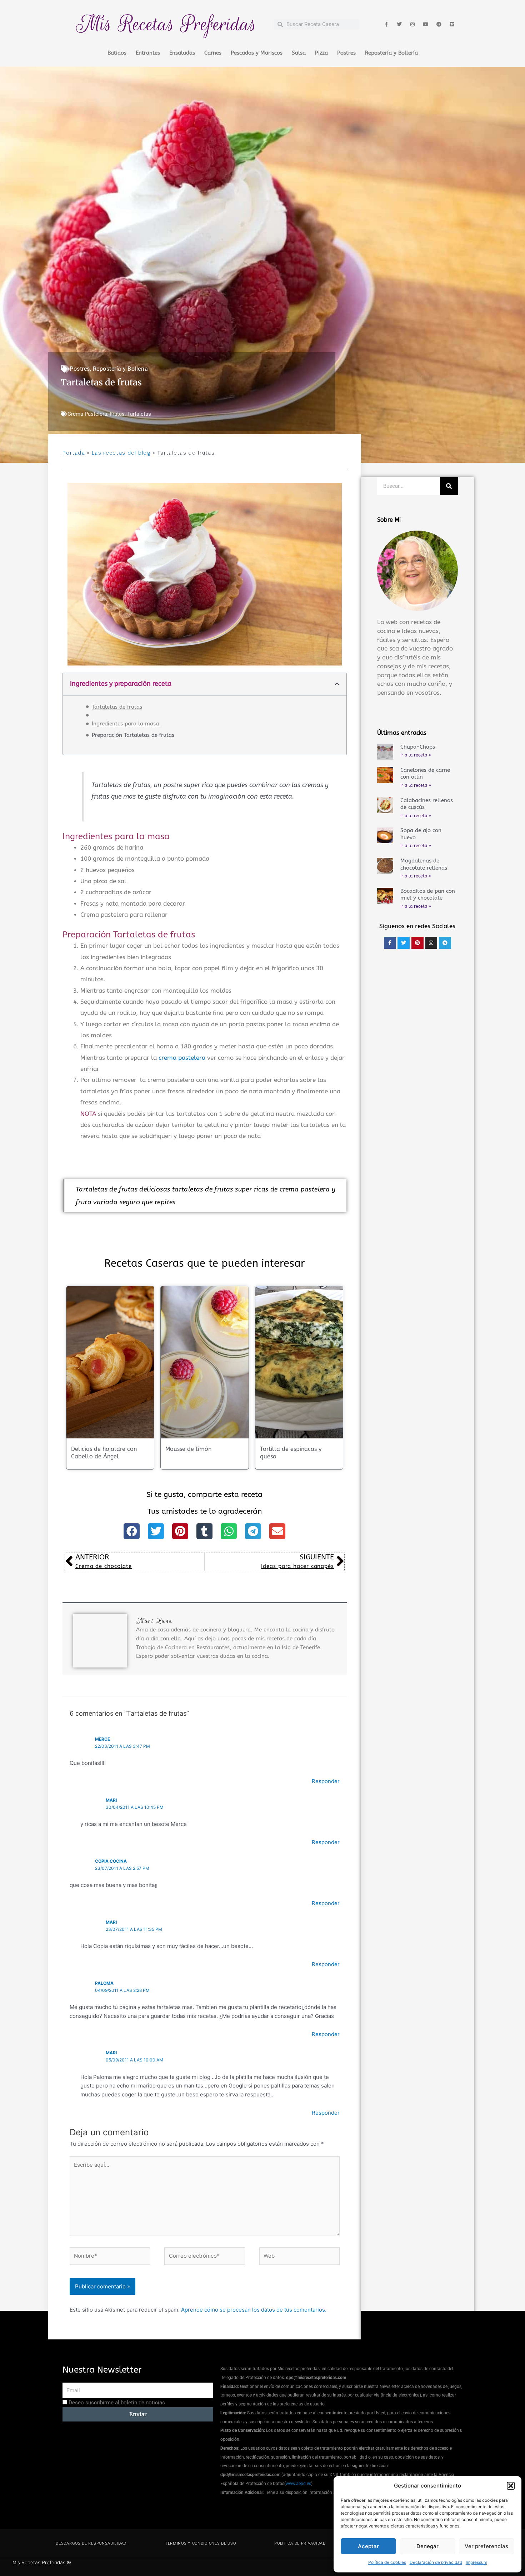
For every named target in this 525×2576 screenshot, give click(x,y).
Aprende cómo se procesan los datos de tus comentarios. (254, 2310)
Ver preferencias (486, 2546)
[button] (511, 2486)
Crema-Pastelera (87, 414)
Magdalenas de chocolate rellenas (424, 864)
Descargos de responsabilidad (91, 2543)
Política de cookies (387, 2562)
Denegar (427, 2546)
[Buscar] (449, 486)
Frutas (117, 414)
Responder (326, 1781)
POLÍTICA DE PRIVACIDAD (300, 2543)
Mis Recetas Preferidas (166, 24)
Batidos (117, 53)
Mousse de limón (188, 1449)
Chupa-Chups (418, 747)
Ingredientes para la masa (126, 724)
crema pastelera (182, 1058)
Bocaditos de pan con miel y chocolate (428, 895)
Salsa (299, 53)
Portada (74, 453)
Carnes (213, 53)
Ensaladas (182, 53)
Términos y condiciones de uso (200, 2543)
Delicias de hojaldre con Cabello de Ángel (104, 1453)
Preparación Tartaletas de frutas (133, 735)
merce (102, 1739)
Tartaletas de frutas (117, 707)
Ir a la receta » (416, 755)
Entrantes (148, 53)
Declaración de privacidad (436, 2562)
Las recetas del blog (121, 453)
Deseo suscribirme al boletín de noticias (117, 2403)
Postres (346, 53)
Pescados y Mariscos (257, 53)
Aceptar (368, 2546)
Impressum (476, 2562)
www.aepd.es (298, 2484)
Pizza (321, 53)
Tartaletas (139, 414)
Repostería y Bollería (391, 53)
